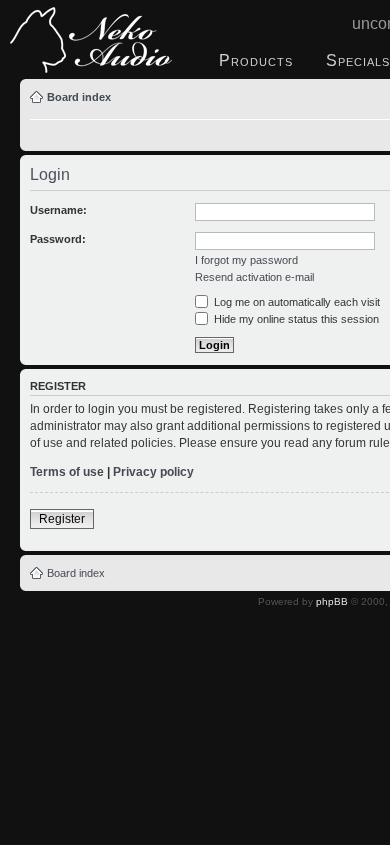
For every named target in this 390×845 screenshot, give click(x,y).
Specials (358, 60)
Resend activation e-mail (254, 277)
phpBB (332, 601)
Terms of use (67, 472)
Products (256, 60)
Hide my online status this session (295, 319)
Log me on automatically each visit (295, 302)
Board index (79, 97)
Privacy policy (153, 472)
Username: (58, 210)
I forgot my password (246, 260)
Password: (58, 239)
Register (62, 519)
